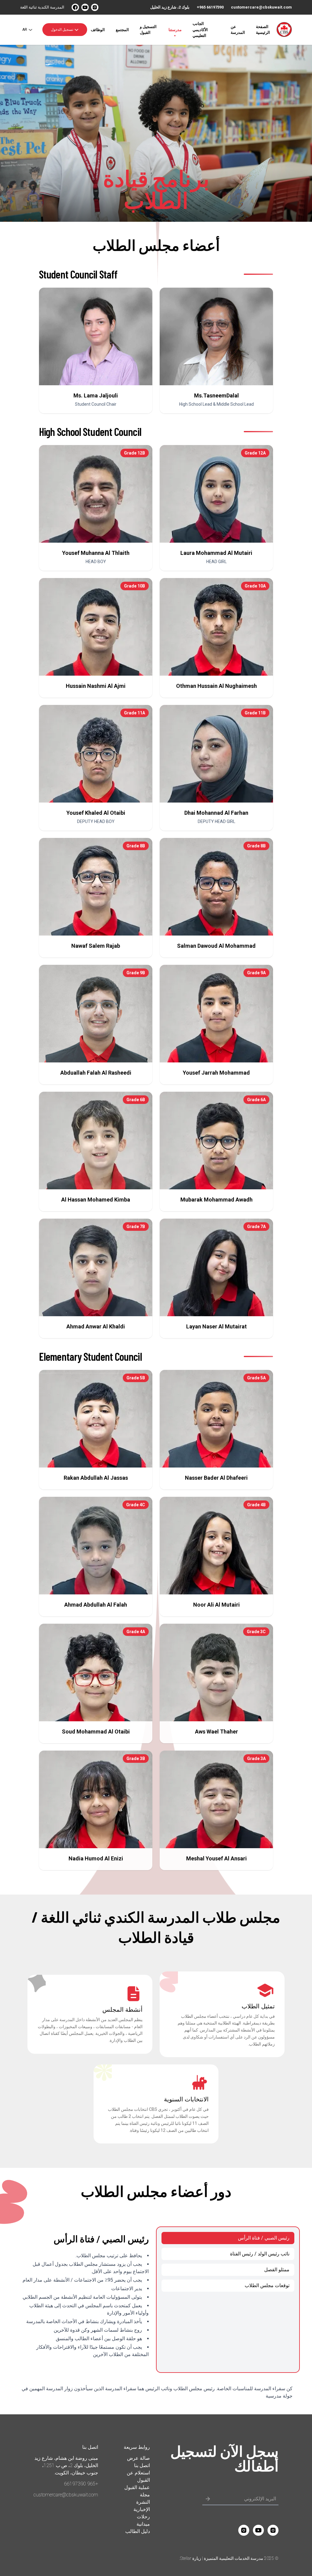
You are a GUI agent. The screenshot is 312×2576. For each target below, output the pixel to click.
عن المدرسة (238, 30)
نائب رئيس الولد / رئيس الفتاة (260, 2254)
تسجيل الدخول (62, 30)
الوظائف (98, 30)
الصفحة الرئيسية (263, 30)
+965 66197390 (210, 7)
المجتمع (122, 30)
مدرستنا (175, 30)
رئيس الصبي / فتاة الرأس (264, 2238)
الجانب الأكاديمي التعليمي (200, 29)
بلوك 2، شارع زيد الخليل (170, 7)
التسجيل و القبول (148, 30)
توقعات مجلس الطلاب (267, 2285)
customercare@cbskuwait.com (261, 7)
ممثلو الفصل (277, 2270)
